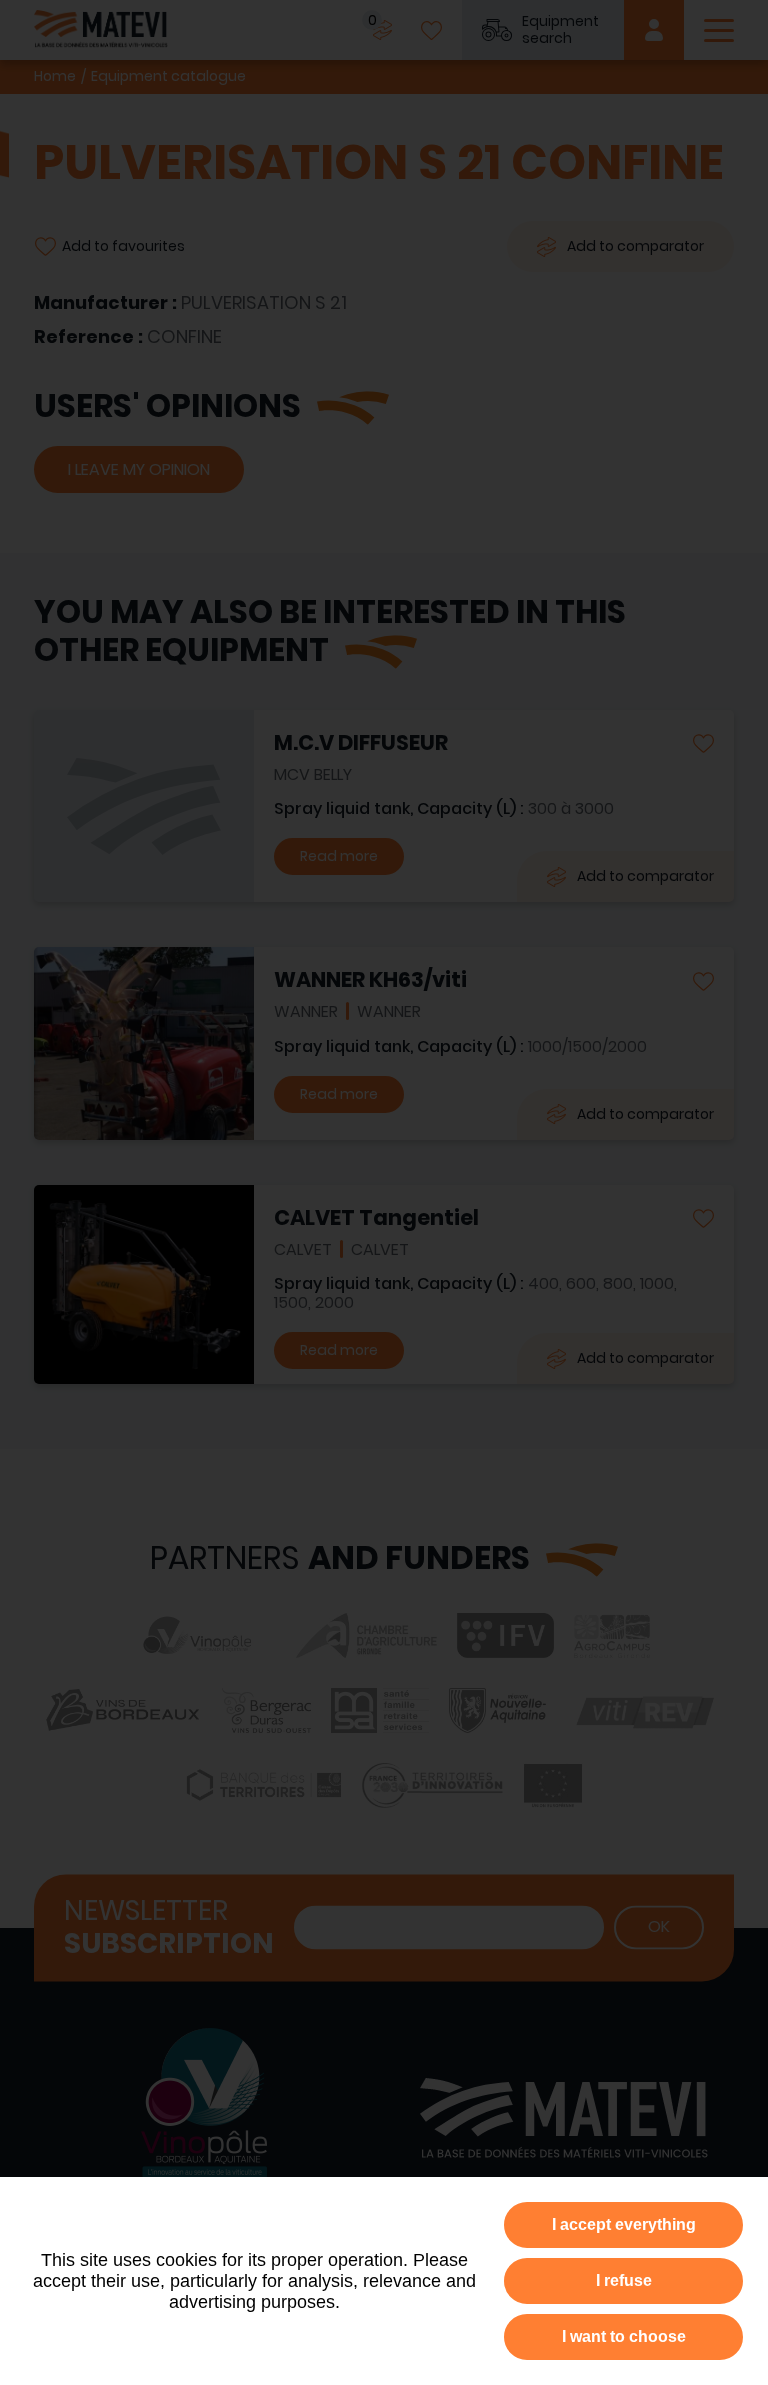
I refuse (624, 2280)
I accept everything (624, 2224)
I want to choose (624, 2336)
